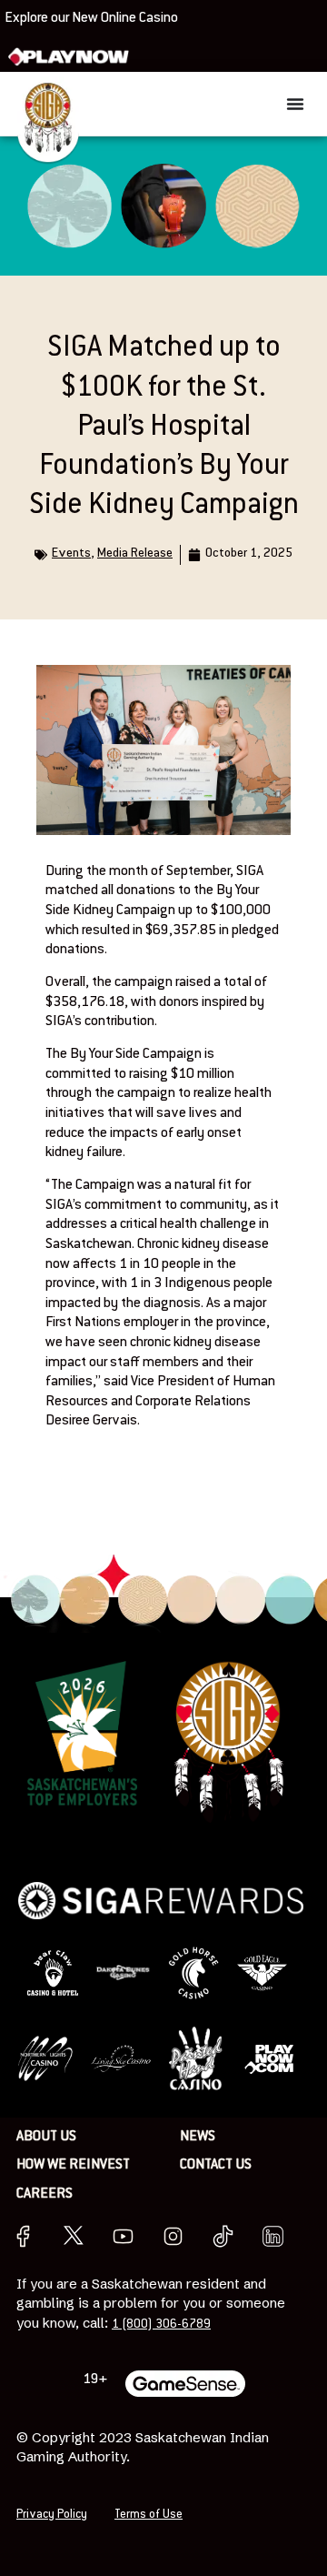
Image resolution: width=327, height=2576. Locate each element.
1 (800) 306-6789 (161, 2324)
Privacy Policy (52, 2515)
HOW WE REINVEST (73, 2165)
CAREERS (45, 2194)
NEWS (198, 2137)
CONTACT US (216, 2165)
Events (71, 554)
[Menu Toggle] (295, 104)
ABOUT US (46, 2137)
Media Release (135, 554)
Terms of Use (149, 2515)
